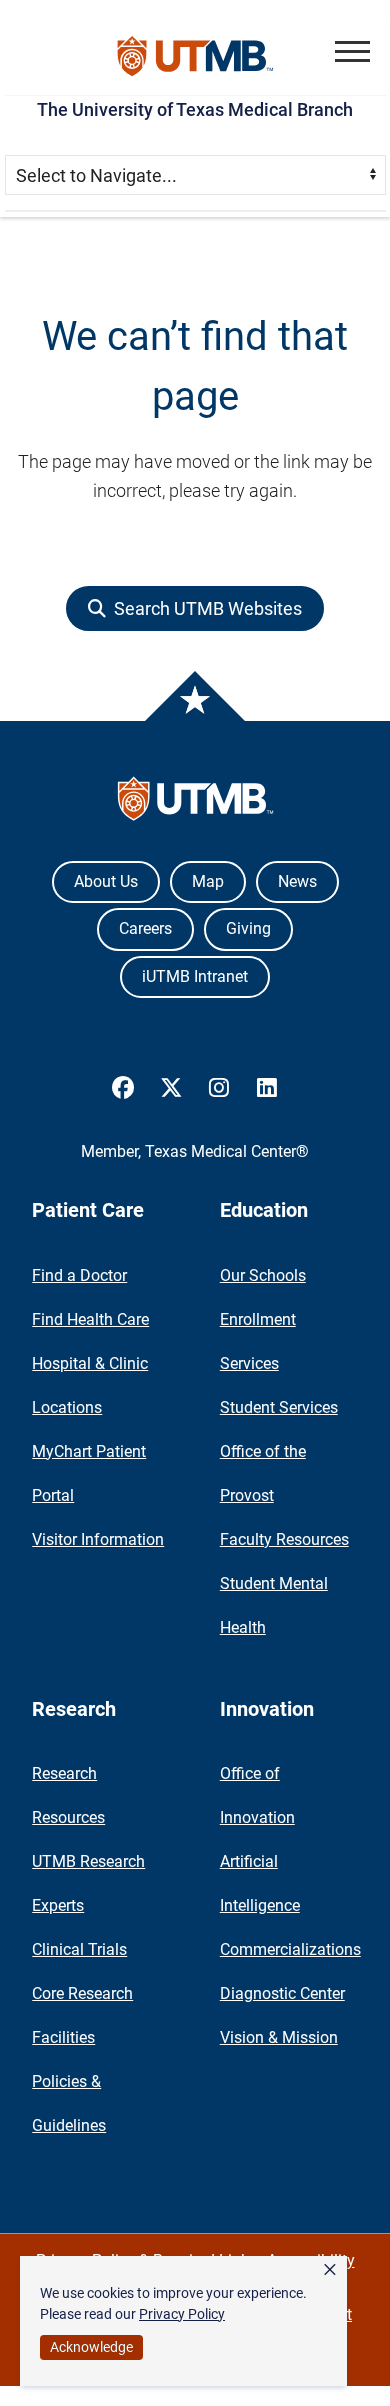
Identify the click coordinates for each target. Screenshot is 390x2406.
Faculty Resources (284, 1539)
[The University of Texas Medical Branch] (195, 57)
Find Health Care (90, 1319)
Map (208, 881)
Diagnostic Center (282, 1993)
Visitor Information (98, 1539)
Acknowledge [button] (91, 2347)
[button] (352, 51)
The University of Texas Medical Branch (195, 109)
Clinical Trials (79, 1949)
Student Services (279, 1407)
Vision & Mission (279, 2037)
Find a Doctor (79, 1275)
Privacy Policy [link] (182, 2314)
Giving (248, 928)
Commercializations (290, 1949)
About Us (106, 881)
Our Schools (263, 1275)
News (297, 881)
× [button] (330, 2270)
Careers (145, 928)
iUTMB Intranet (195, 976)
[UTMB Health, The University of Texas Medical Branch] (195, 803)
